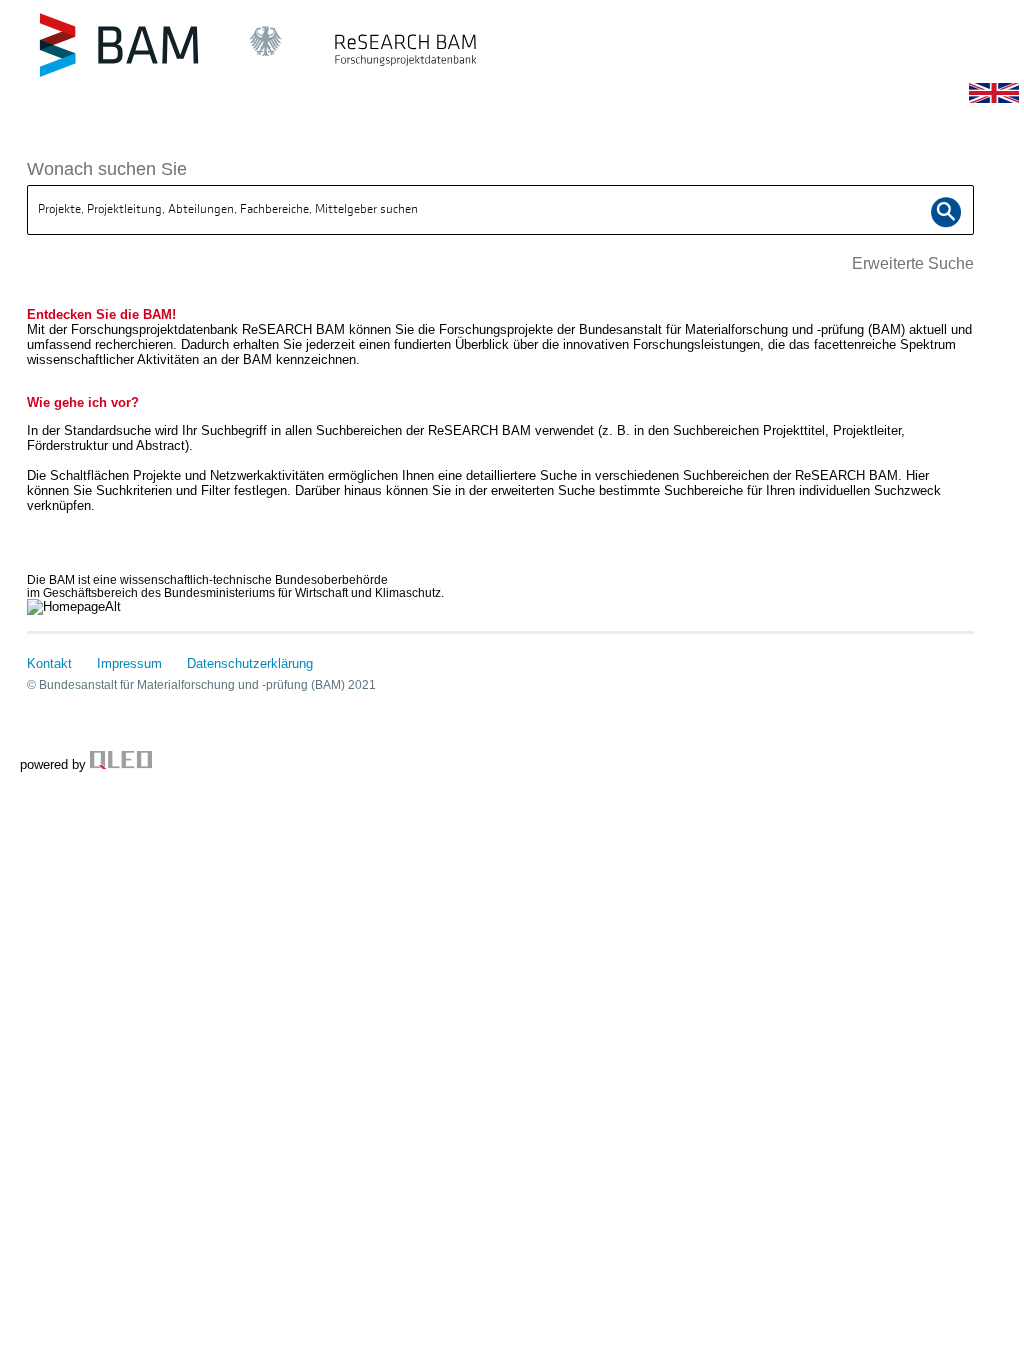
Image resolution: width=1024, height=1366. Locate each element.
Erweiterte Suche (913, 263)
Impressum (129, 663)
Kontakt (49, 663)
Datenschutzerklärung (250, 663)
